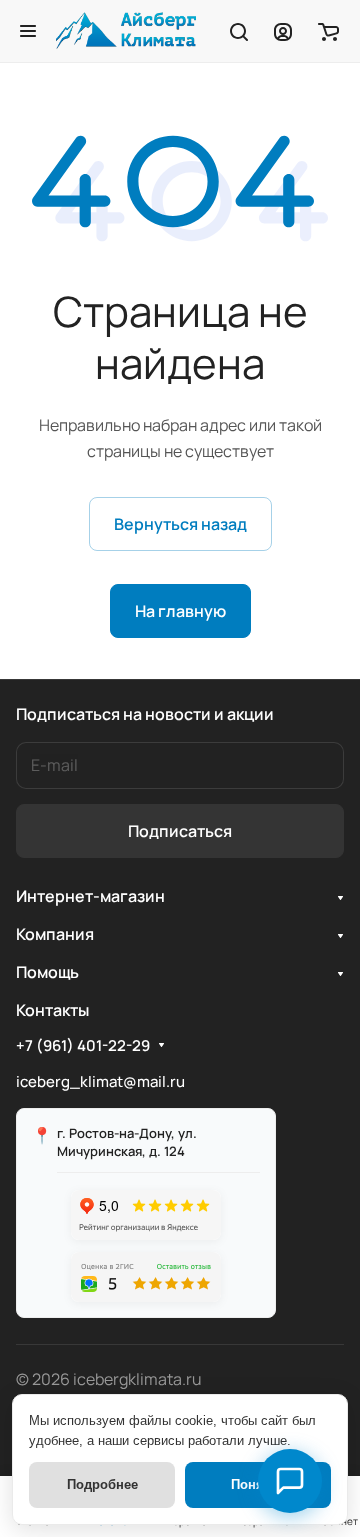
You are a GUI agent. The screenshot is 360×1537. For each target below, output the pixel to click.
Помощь (47, 972)
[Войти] (283, 31)
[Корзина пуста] (328, 31)
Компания (55, 934)
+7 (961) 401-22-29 (83, 1046)
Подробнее (102, 1484)
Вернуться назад (180, 524)
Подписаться (180, 831)
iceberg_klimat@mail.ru (100, 1081)
